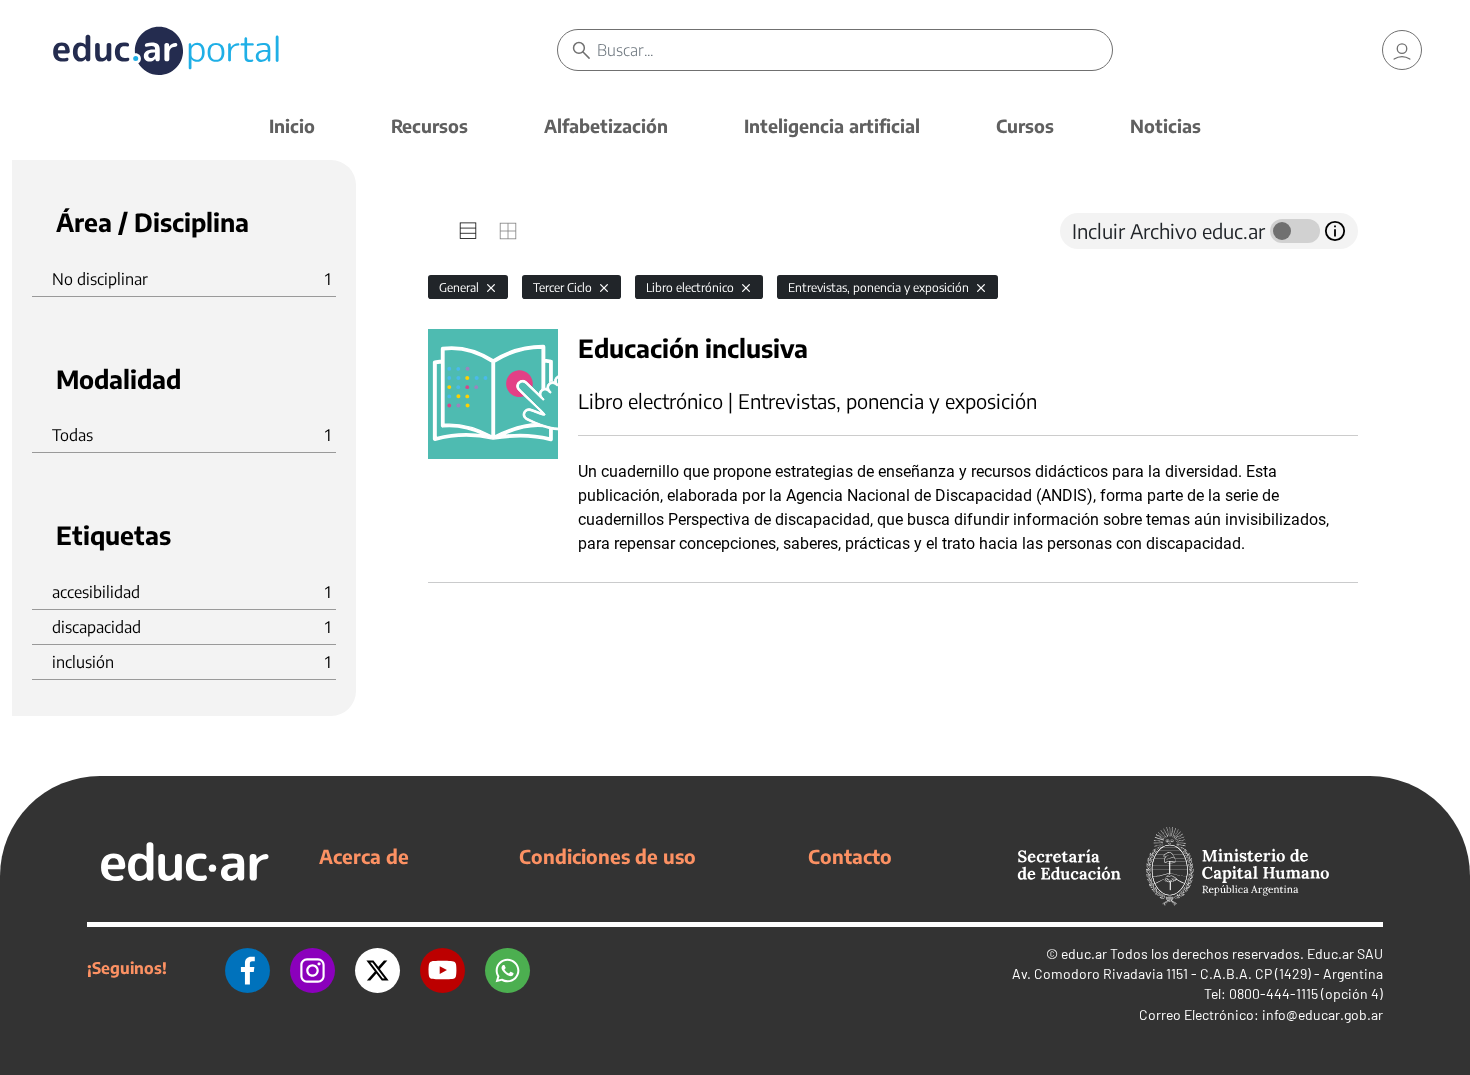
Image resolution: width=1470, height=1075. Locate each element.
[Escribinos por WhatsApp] (507, 968)
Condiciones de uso (607, 856)
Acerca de (364, 856)
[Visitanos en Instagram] (312, 968)
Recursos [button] (429, 125)
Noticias (1165, 125)
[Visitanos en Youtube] (442, 968)
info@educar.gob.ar (1322, 1014)
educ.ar (1084, 953)
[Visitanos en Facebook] (247, 968)
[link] (1402, 50)
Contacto (850, 856)
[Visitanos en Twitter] (377, 968)
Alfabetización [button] (606, 125)
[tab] (468, 231)
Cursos (1025, 125)
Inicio (292, 125)
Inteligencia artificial (832, 125)
